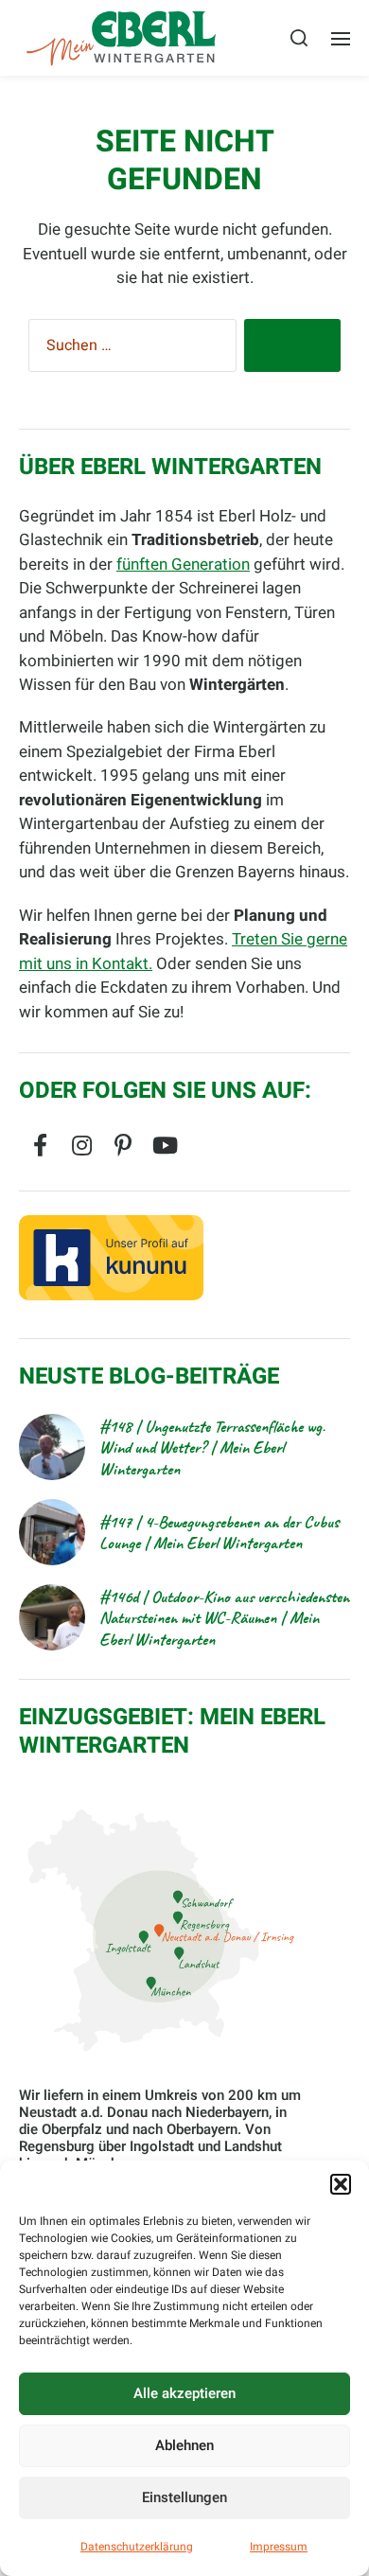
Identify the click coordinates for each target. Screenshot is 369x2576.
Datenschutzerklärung (137, 2547)
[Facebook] (40, 1145)
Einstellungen (184, 2497)
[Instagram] (81, 1145)
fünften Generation (183, 565)
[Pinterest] (123, 1145)
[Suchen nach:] (129, 349)
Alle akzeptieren (184, 2393)
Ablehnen (184, 2445)
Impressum (279, 2547)
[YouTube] (165, 1145)
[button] (341, 2184)
